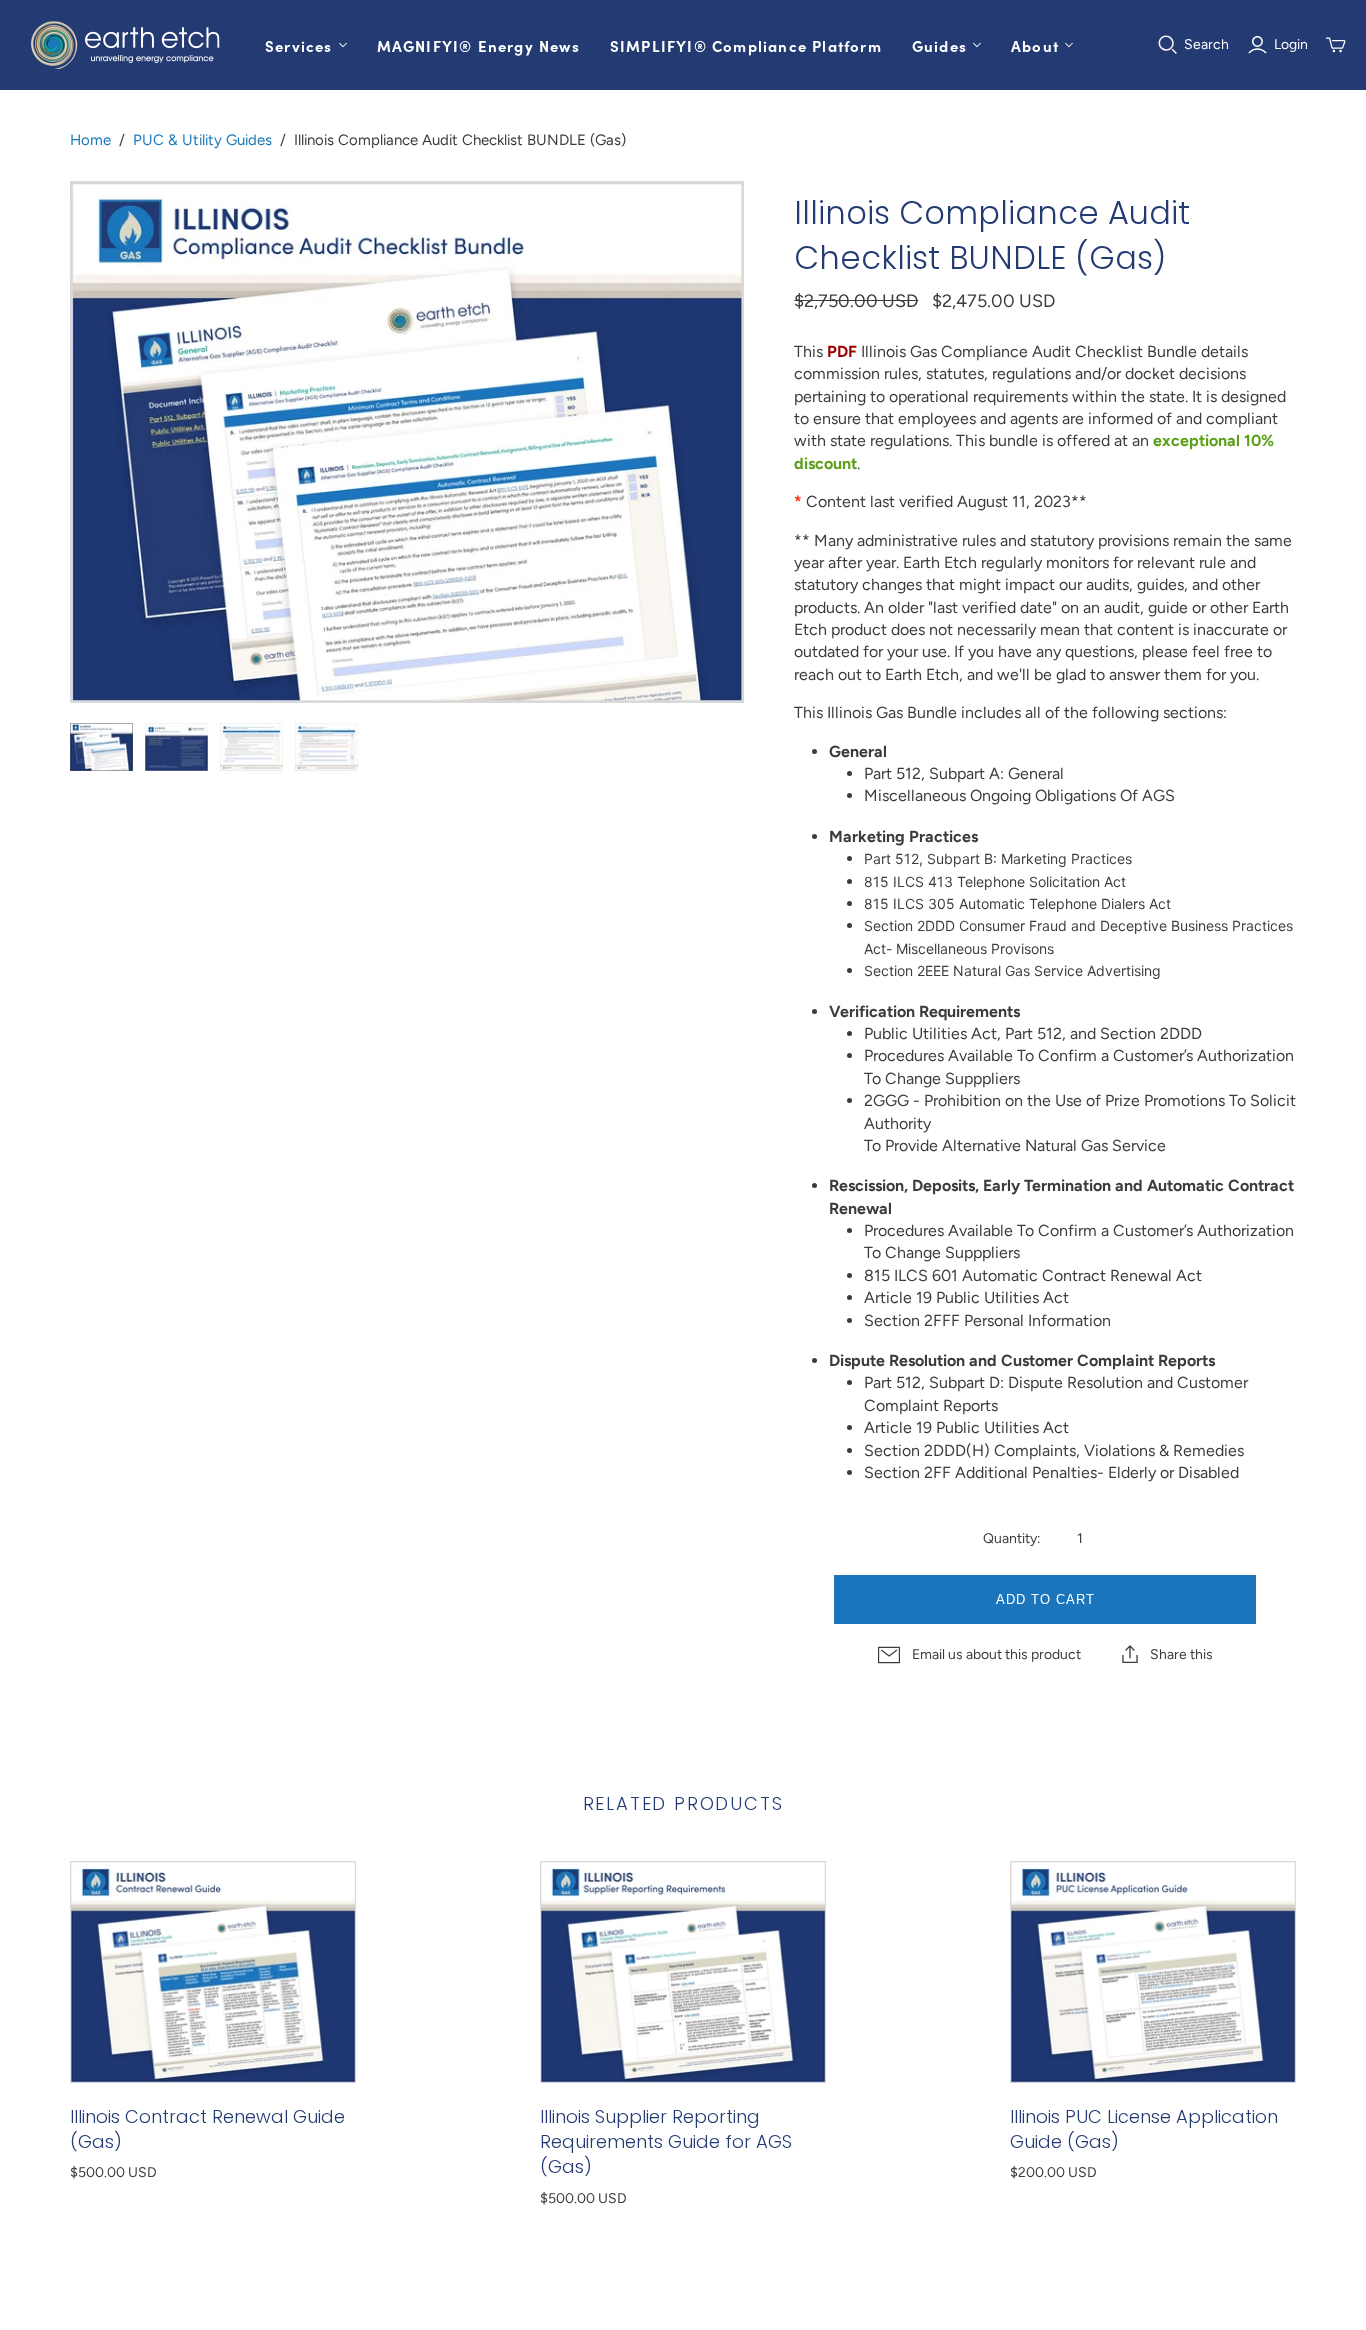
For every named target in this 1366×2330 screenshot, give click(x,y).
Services (299, 45)
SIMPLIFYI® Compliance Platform (746, 45)
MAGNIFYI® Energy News (478, 45)
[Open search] (1168, 45)
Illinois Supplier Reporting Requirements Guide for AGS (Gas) (666, 2141)
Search (1206, 44)
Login (1291, 44)
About (1035, 45)
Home (90, 140)
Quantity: (1011, 1538)
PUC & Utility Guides (202, 140)
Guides (939, 45)
